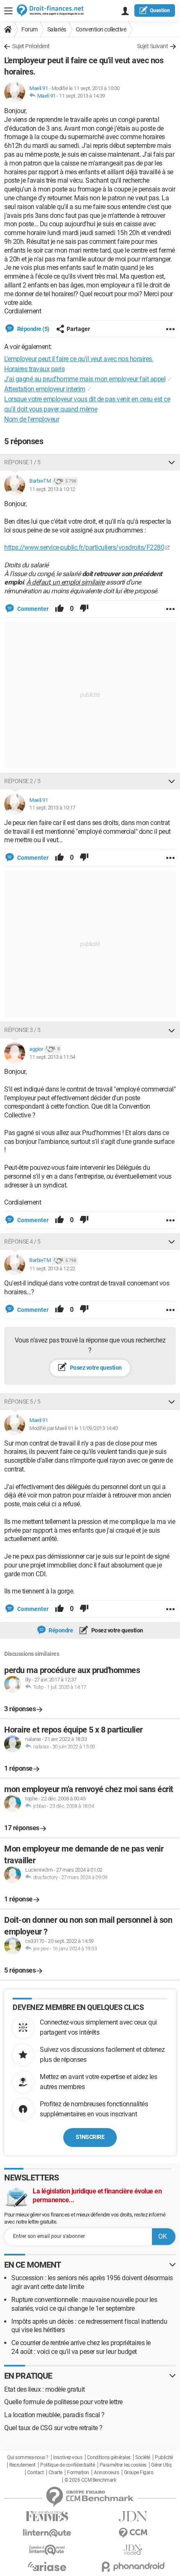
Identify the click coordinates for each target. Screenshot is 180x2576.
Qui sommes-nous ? (28, 2457)
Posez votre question (95, 1368)
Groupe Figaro (139, 2473)
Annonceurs (106, 2473)
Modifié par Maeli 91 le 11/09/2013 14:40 (73, 1428)
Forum (30, 29)
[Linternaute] (47, 2533)
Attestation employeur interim (45, 389)
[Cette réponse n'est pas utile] (84, 609)
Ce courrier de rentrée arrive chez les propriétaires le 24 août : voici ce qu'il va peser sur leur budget (81, 2347)
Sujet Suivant (153, 46)
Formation (78, 2473)
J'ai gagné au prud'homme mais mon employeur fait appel (85, 379)
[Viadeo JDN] (133, 2550)
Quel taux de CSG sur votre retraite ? (53, 2428)
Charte (55, 2473)
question (160, 10)
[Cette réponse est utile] (59, 609)
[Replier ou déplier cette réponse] (172, 462)
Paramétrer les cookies (123, 2465)
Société (143, 2457)
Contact (36, 2473)
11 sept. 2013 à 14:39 (82, 96)
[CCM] (133, 2533)
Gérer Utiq (161, 2465)
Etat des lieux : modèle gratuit (45, 2389)
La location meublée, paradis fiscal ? (54, 2415)
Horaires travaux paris (34, 369)
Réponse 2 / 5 (22, 781)
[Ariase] (47, 2566)
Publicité (164, 2457)
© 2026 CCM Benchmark (90, 2480)
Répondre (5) (33, 329)
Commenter (32, 609)
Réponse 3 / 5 (22, 1030)
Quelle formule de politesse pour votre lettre (63, 2402)
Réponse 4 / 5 (22, 1241)
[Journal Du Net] (133, 2516)
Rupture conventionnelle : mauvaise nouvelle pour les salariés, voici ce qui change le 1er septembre (84, 2304)
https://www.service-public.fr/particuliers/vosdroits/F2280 (84, 547)
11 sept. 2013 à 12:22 (52, 1269)
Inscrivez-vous (68, 2457)
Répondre (60, 1630)
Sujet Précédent (31, 46)
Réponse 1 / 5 (22, 462)
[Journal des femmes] (47, 2516)
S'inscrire (90, 2137)
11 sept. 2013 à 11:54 (52, 1057)
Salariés (57, 29)
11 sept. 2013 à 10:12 (52, 489)
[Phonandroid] (133, 2567)
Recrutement (22, 2465)
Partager (78, 329)
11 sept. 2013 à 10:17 (52, 808)
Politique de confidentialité (67, 2465)
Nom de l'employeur (32, 419)
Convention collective (101, 29)
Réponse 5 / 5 (22, 1402)
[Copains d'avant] (47, 2550)
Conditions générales (109, 2457)
